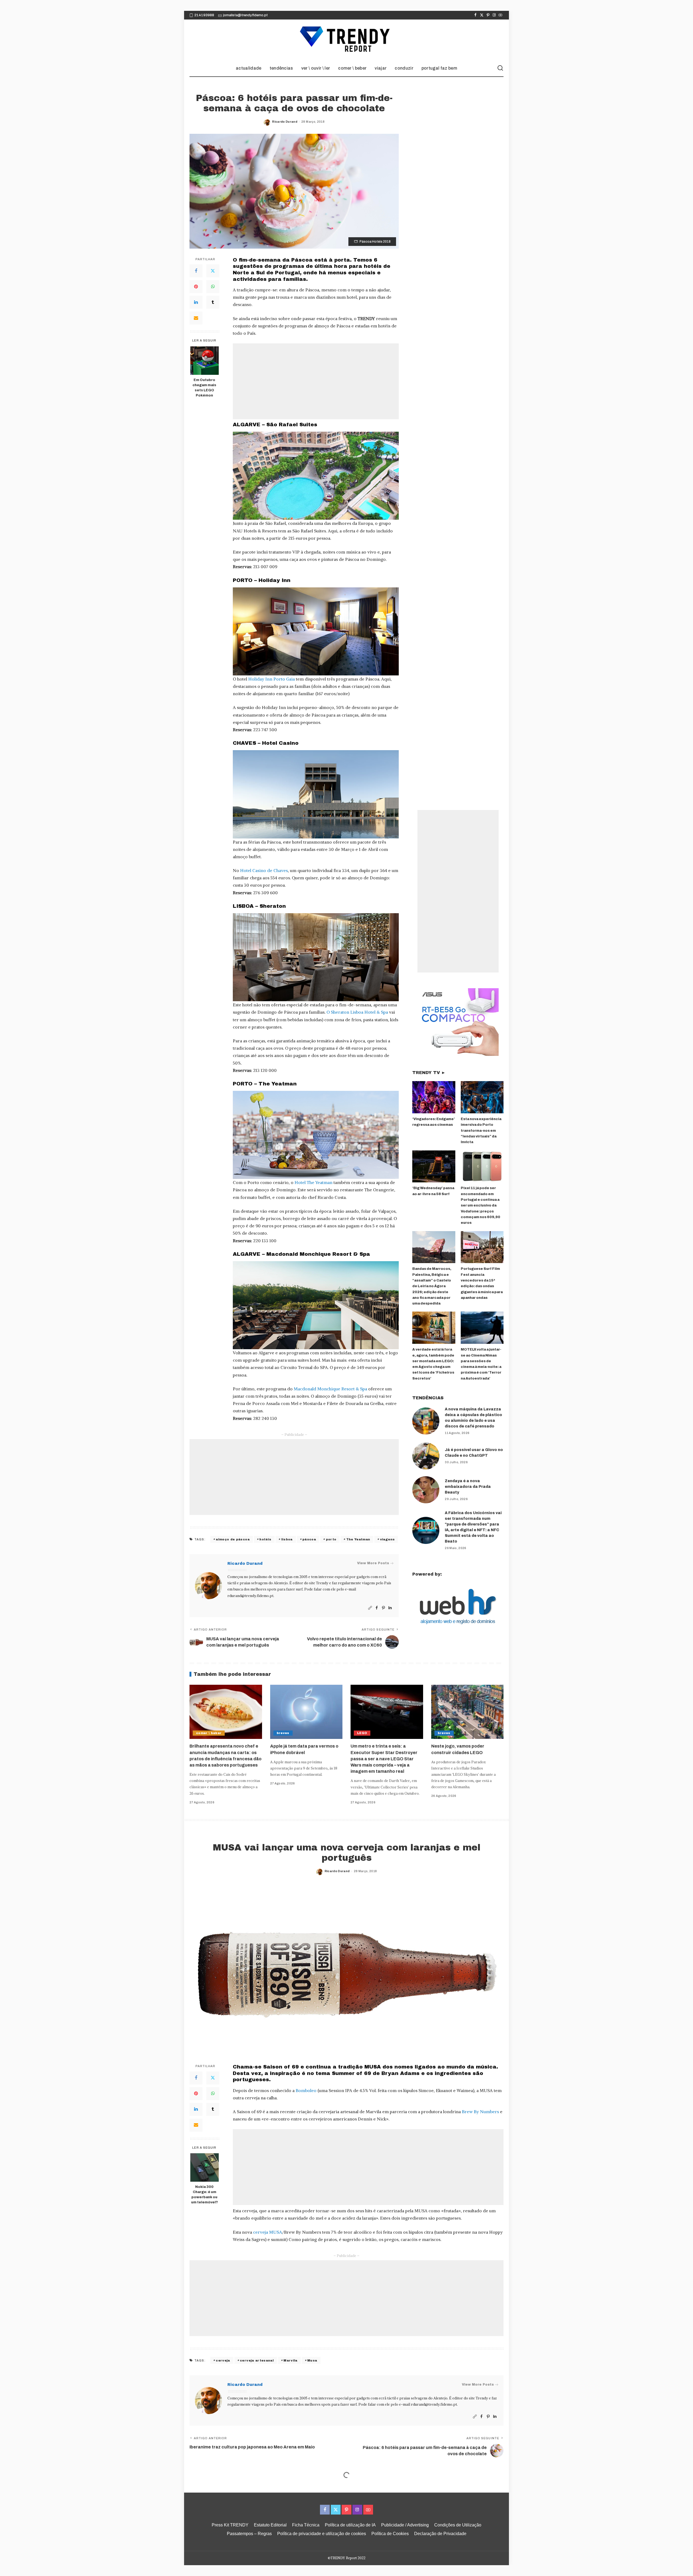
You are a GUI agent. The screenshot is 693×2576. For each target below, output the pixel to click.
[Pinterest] (488, 15)
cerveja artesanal (257, 2360)
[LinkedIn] (196, 302)
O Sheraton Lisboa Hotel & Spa (357, 1012)
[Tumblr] (213, 302)
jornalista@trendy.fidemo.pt (245, 15)
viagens (387, 1539)
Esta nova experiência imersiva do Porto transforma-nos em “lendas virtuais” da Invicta (481, 1131)
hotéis (265, 1539)
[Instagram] (494, 15)
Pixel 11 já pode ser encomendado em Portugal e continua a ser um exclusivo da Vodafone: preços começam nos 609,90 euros (480, 1205)
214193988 (204, 15)
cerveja (223, 2360)
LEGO (362, 1733)
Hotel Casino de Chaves (264, 870)
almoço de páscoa (233, 1539)
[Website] (370, 1608)
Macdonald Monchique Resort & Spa (330, 1389)
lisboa (287, 1539)
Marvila (290, 2360)
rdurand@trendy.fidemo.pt (250, 1596)
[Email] (196, 318)
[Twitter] (482, 15)
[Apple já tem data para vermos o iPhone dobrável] (306, 1712)
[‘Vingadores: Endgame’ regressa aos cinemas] (434, 1097)
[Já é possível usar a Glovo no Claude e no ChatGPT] (426, 1456)
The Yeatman (358, 1539)
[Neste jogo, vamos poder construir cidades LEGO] (468, 1712)
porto (331, 1539)
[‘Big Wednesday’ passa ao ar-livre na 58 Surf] (434, 1167)
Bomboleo (306, 2090)
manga (338, 2553)
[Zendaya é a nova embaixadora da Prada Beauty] (426, 1490)
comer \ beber (209, 1733)
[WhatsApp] (213, 287)
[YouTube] (500, 15)
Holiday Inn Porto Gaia (272, 679)
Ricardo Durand (285, 122)
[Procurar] (500, 68)
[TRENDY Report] (346, 40)
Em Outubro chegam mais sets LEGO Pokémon (204, 388)
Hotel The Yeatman (313, 1182)
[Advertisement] (316, 381)
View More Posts (373, 1563)
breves (283, 1733)
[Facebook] (475, 15)
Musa (312, 2360)
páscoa (309, 1539)
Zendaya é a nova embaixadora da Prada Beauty (468, 1487)
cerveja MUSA (268, 2232)
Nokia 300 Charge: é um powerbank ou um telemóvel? (205, 2195)
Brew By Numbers (480, 2112)
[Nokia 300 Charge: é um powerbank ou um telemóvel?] (205, 2167)
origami (370, 2553)
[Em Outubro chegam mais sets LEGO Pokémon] (205, 361)
